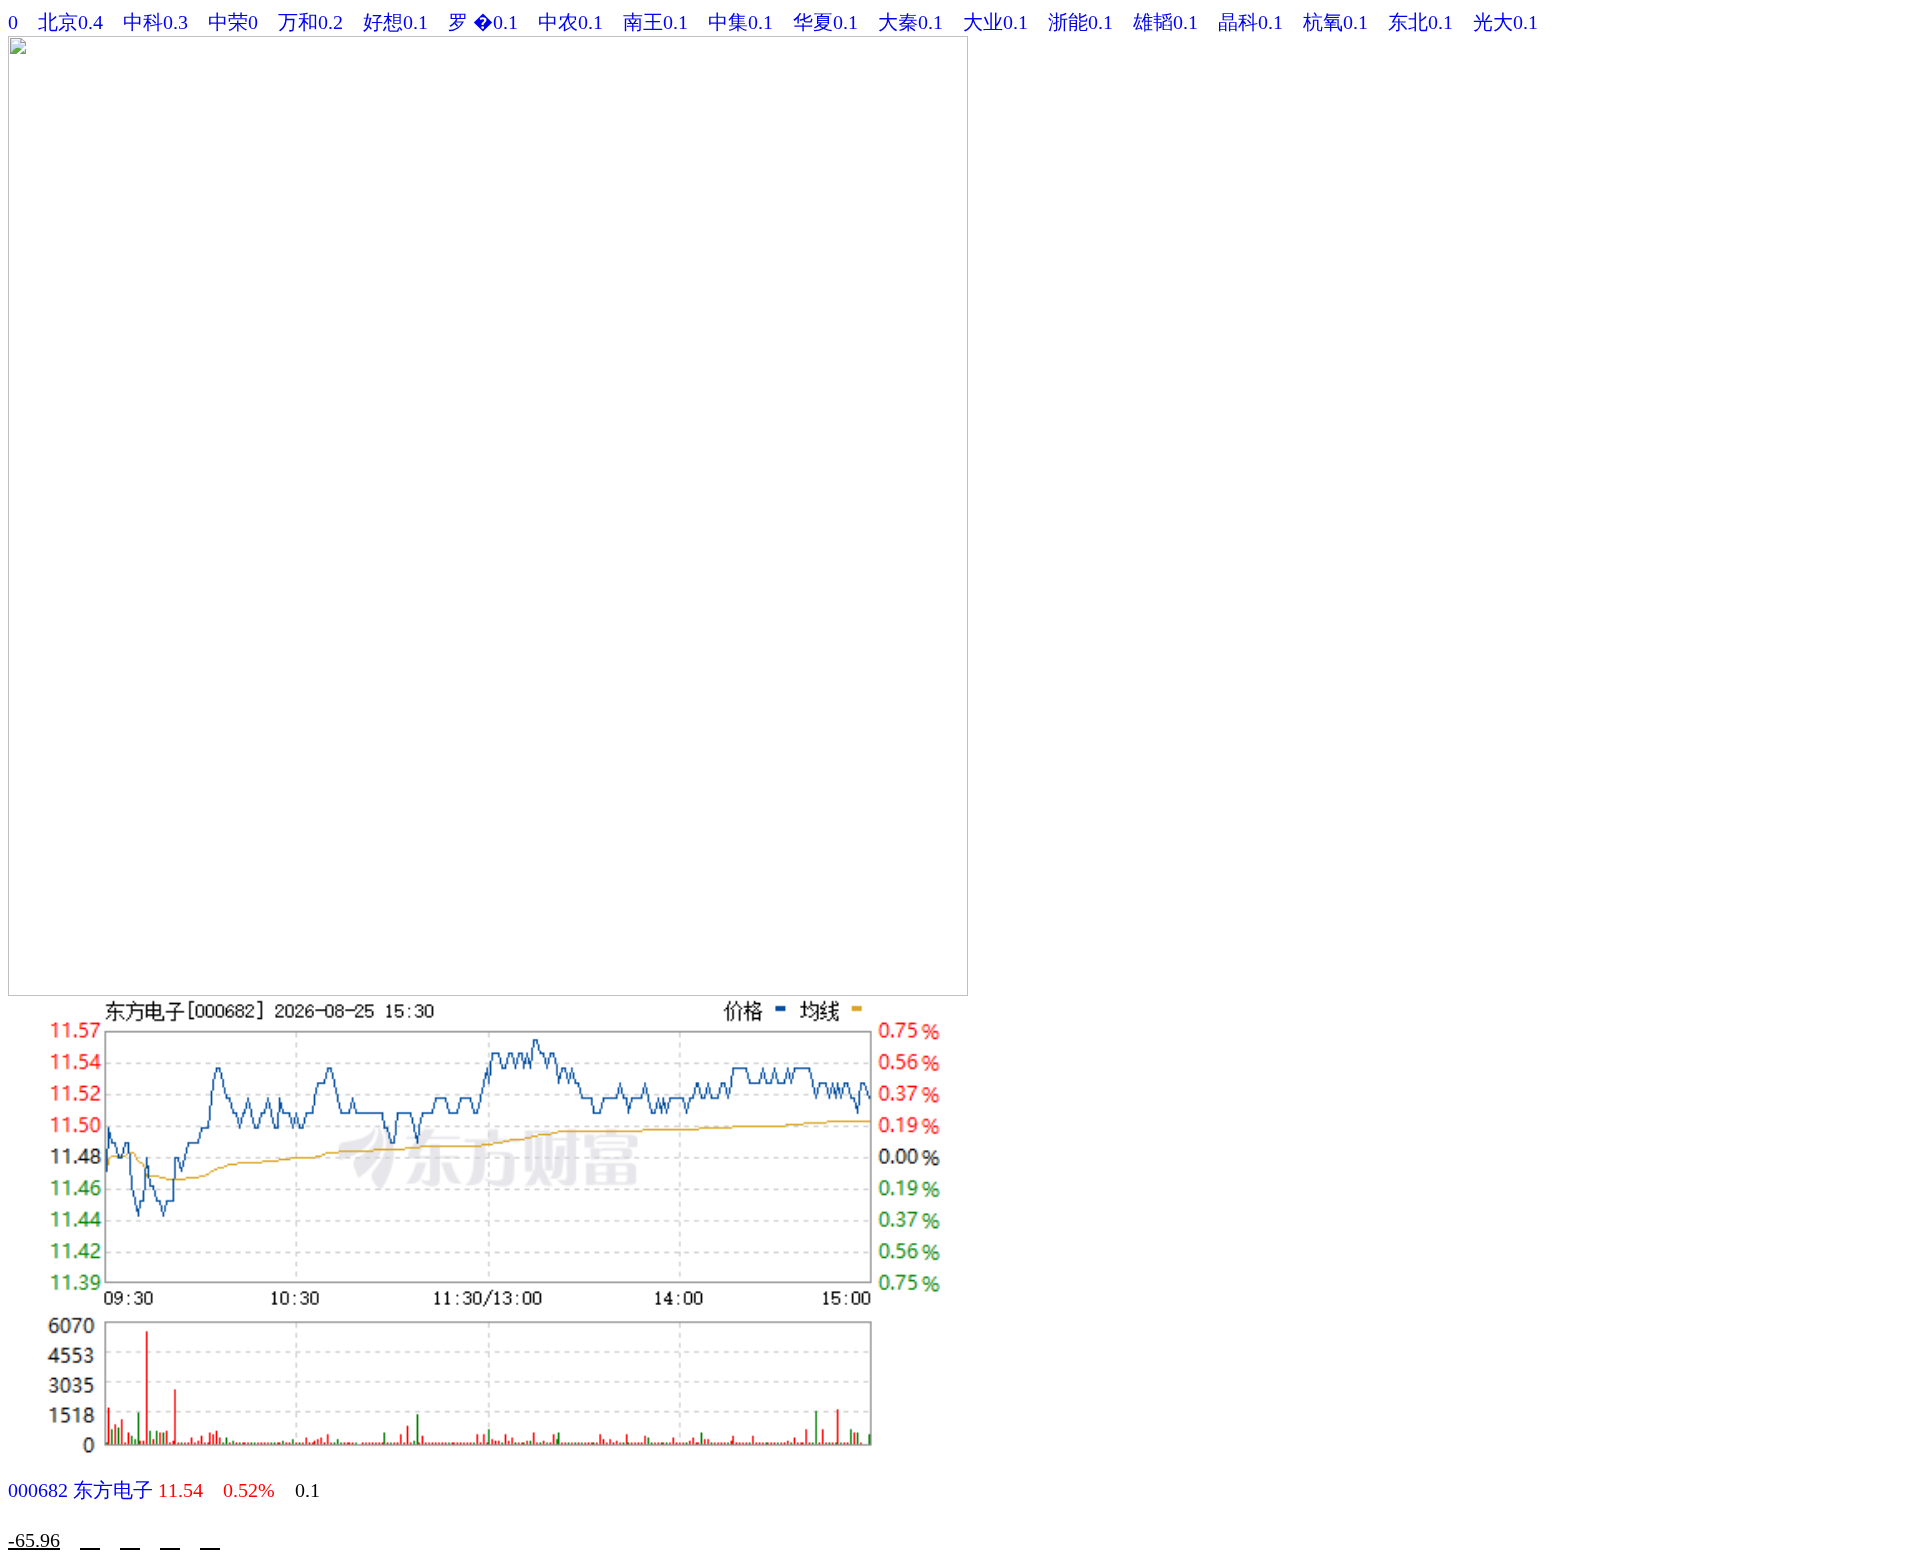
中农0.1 (570, 22)
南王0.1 (655, 22)
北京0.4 (70, 22)
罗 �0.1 (483, 22)
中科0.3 (155, 22)
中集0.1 (740, 22)
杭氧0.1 (1335, 22)
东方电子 (113, 1490)
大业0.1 (995, 22)
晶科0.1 (1250, 22)
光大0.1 (1505, 22)
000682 (38, 1490)
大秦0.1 (910, 22)
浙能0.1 (1080, 22)
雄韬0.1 (1165, 22)
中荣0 (233, 22)
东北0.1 (1420, 22)
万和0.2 (310, 22)
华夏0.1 (825, 22)
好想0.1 (395, 22)
